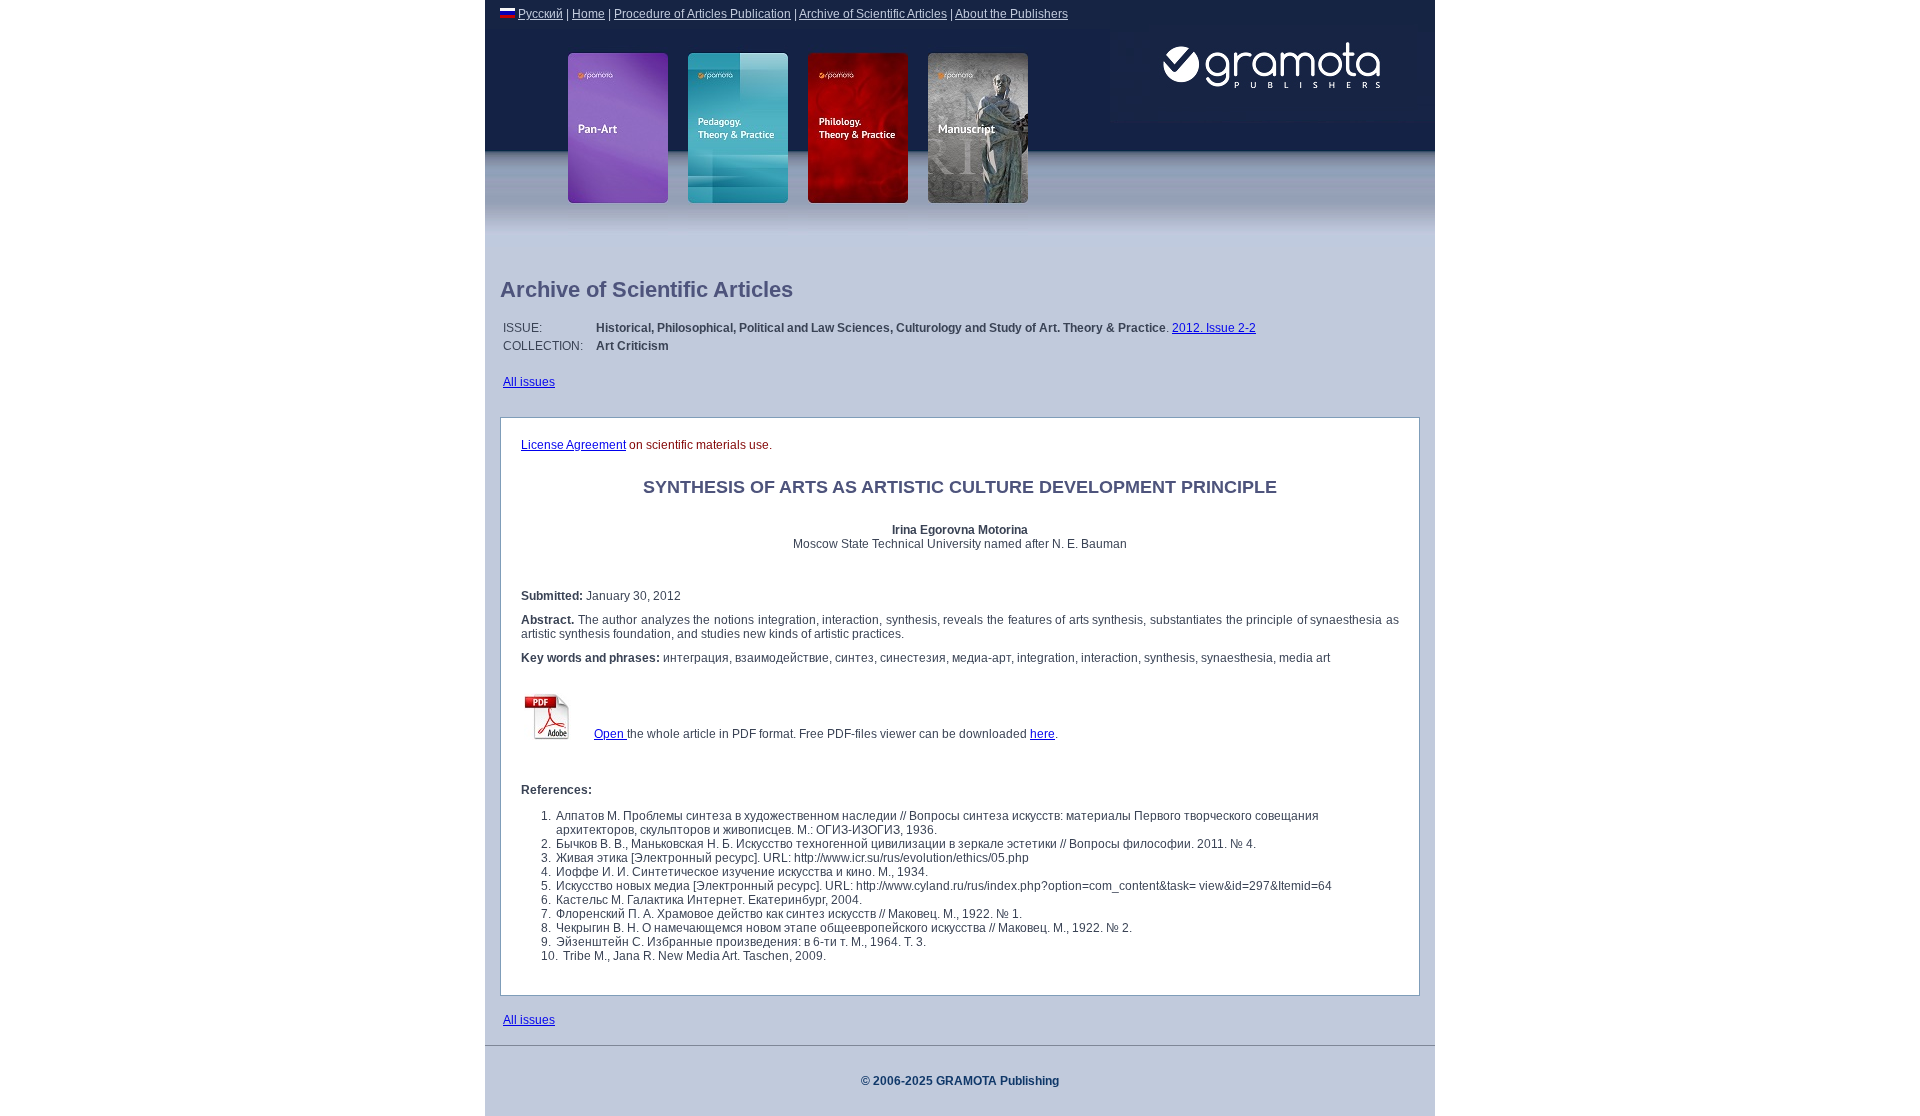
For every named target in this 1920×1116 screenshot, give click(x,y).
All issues (529, 382)
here (1042, 734)
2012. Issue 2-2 (1214, 328)
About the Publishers (1011, 14)
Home (588, 14)
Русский (540, 14)
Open (610, 734)
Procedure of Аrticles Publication (702, 14)
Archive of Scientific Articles (873, 14)
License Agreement (573, 445)
